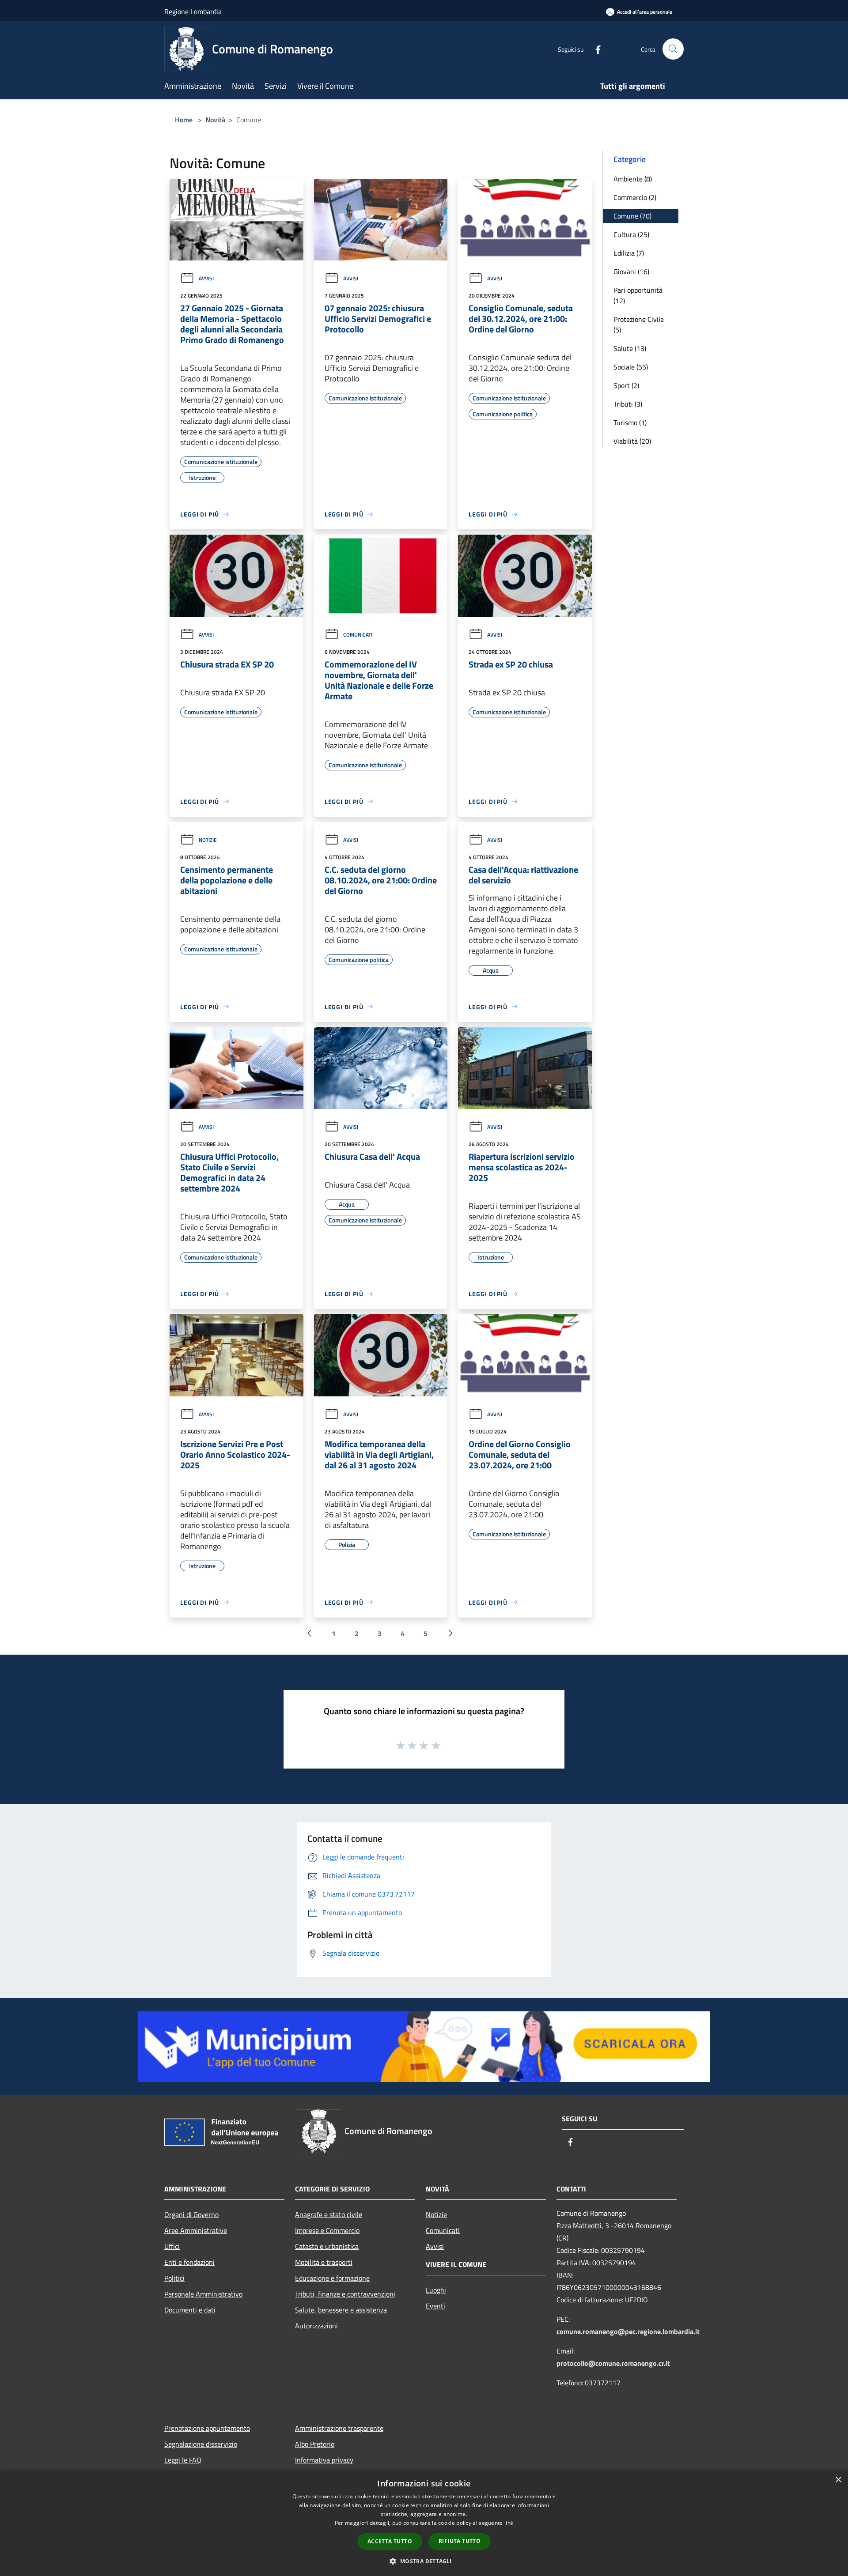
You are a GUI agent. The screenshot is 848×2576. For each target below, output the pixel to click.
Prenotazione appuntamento (207, 2428)
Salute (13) (630, 348)
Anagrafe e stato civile (329, 2214)
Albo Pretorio (315, 2444)
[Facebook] (594, 49)
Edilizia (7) (629, 253)
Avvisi (206, 278)
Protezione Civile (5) (639, 324)
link (509, 2523)
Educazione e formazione (332, 2278)
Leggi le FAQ (183, 2460)
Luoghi (436, 2290)
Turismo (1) (630, 422)
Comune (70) (632, 216)
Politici (174, 2278)
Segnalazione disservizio (201, 2444)
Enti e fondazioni (189, 2262)
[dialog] (424, 2523)
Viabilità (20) (632, 441)
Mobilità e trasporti (324, 2262)
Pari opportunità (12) (638, 295)
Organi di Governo (191, 2214)
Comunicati (358, 635)
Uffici (172, 2246)
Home (184, 120)
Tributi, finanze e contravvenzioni (345, 2294)
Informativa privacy (324, 2460)
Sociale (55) (631, 367)
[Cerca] (673, 49)
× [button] (838, 2480)
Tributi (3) (628, 404)
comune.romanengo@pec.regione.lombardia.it (628, 2331)
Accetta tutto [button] (390, 2541)
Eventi (435, 2306)
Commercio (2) (635, 197)
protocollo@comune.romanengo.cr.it (613, 2363)
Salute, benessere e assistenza (341, 2310)
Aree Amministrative (196, 2230)
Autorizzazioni (316, 2326)
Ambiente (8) (633, 179)
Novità (215, 120)
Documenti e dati (190, 2310)
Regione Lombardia (193, 11)
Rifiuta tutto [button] (460, 2541)
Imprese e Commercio (327, 2230)
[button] (424, 2561)
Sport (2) (626, 385)
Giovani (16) (631, 272)
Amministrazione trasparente (339, 2428)
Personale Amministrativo (203, 2294)
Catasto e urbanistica (327, 2246)
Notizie (208, 840)
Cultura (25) (631, 234)
